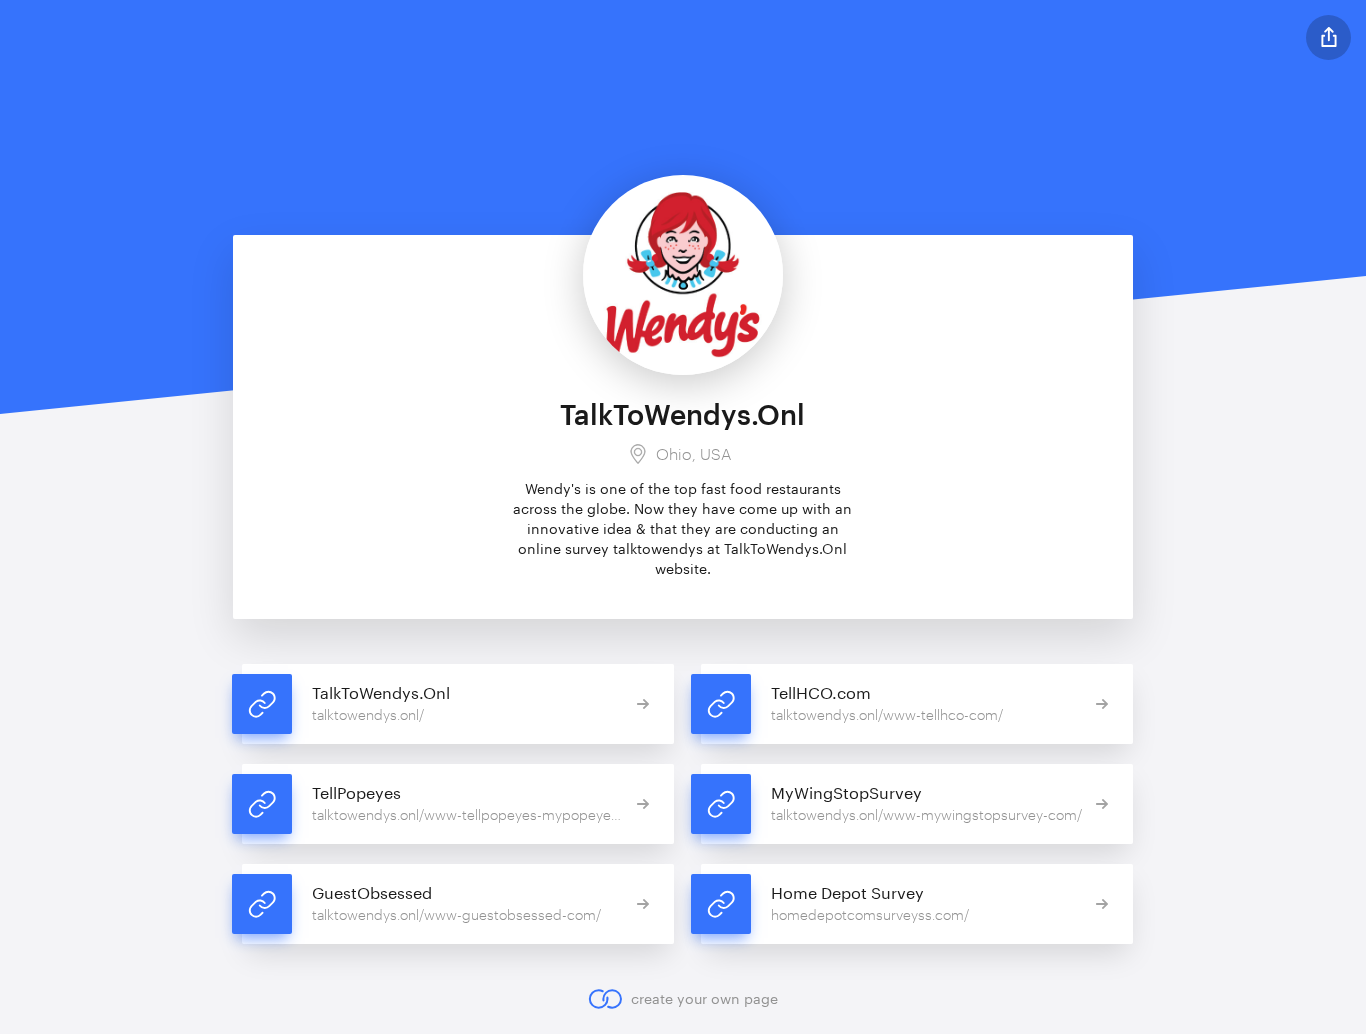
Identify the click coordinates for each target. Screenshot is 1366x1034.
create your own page (704, 998)
